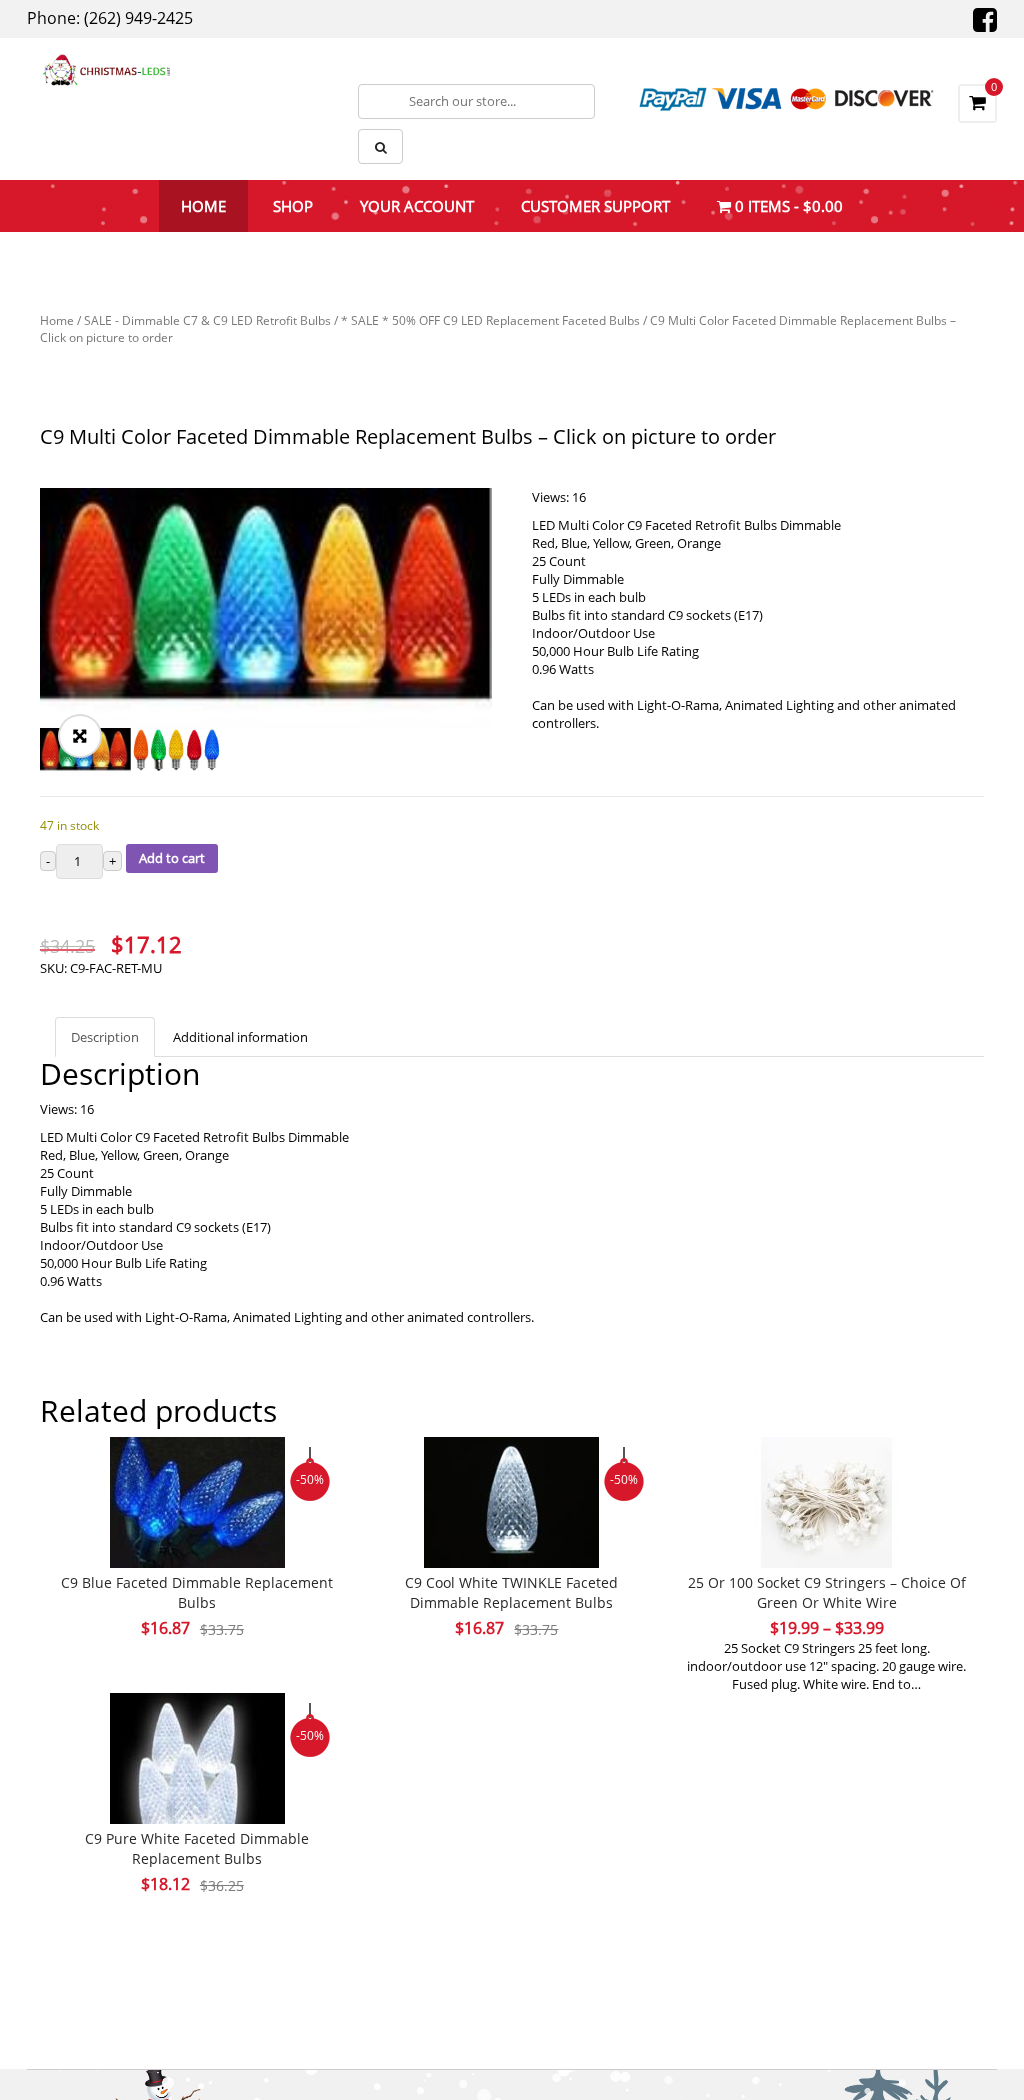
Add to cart (172, 858)
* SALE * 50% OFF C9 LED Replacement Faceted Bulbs (490, 320)
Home (57, 320)
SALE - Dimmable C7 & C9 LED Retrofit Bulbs (207, 320)
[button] (80, 736)
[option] (266, 608)
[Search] (380, 146)
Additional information (240, 1037)
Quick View (197, 1465)
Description (105, 1037)
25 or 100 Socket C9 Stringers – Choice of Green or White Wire (827, 1592)
